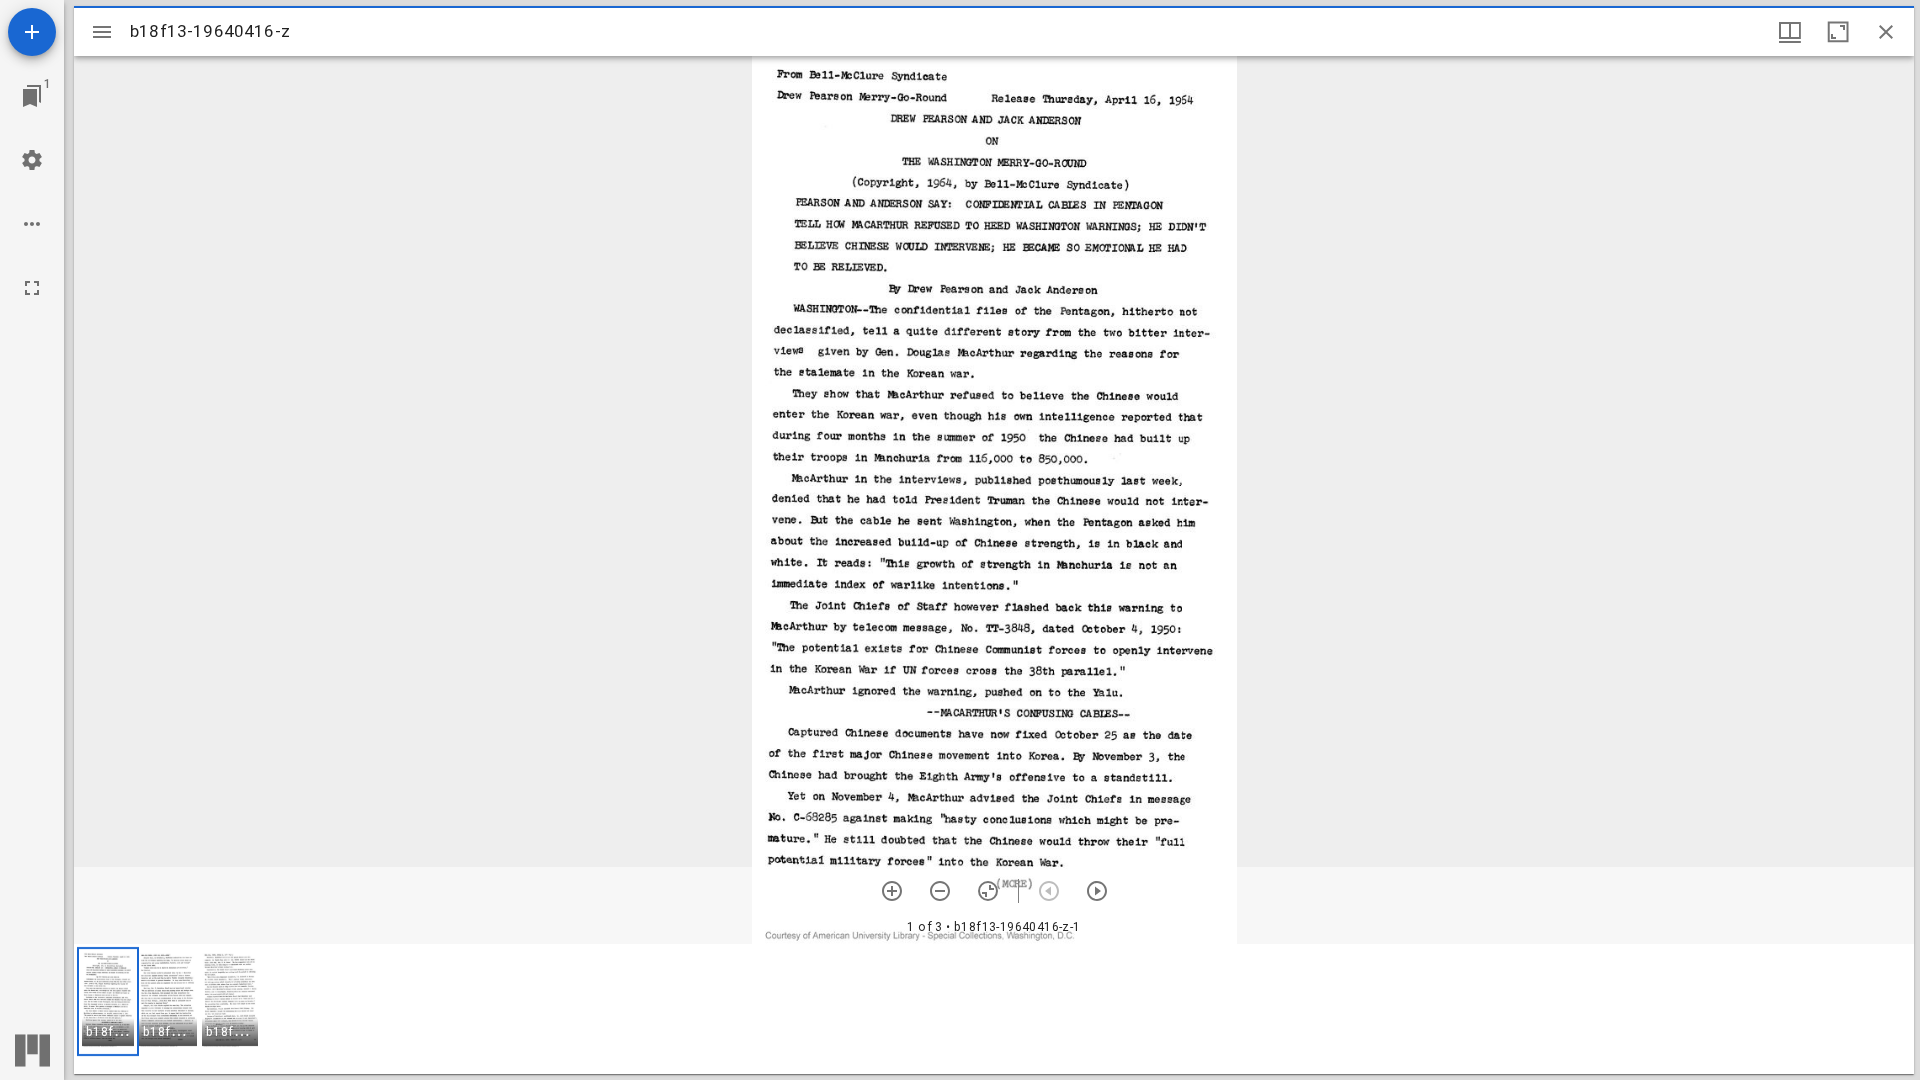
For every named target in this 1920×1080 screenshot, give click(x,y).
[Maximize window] (1838, 32)
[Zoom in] (892, 891)
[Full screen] (32, 288)
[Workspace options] (32, 224)
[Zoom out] (940, 891)
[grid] (994, 1009)
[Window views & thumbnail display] (1790, 32)
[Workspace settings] (32, 160)
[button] (108, 1001)
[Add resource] (32, 32)
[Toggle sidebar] (102, 32)
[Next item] (1097, 891)
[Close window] (1886, 32)
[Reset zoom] (988, 891)
